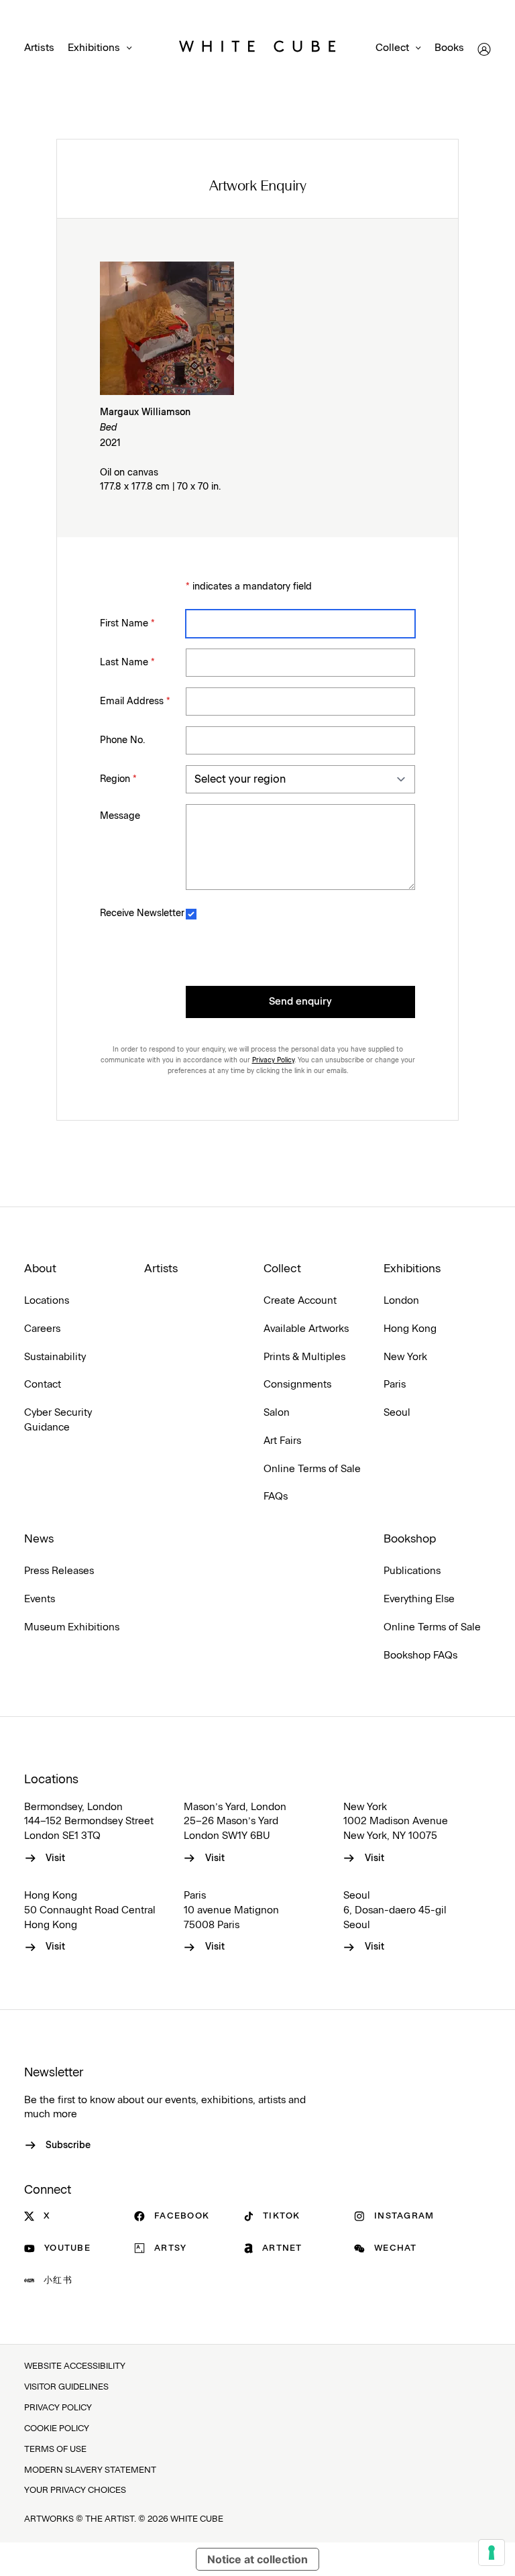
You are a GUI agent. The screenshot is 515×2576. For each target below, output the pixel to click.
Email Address (135, 702)
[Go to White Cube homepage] (257, 49)
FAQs (276, 1497)
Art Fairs (282, 1441)
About (40, 1269)
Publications (412, 1571)
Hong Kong (410, 1329)
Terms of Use (55, 2450)
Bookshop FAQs (420, 1656)
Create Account (300, 1301)
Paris (395, 1385)
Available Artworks (306, 1329)
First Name (127, 624)
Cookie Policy (57, 2429)
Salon (277, 1413)
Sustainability (55, 1357)
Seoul (397, 1413)
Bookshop (410, 1539)
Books (449, 48)
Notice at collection (257, 2559)
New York (405, 1357)
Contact (43, 1385)
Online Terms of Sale (312, 1469)
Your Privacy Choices (75, 2490)
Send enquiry (300, 1002)
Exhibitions (94, 48)
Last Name (127, 663)
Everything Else (419, 1599)
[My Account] (484, 49)
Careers (42, 1329)
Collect (392, 48)
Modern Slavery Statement (90, 2470)
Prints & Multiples (304, 1357)
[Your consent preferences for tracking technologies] (492, 2553)
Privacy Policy (273, 1060)
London (401, 1301)
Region (118, 779)
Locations (47, 1301)
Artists (39, 48)
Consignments (297, 1385)
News (39, 1539)
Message (120, 816)
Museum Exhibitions (72, 1627)
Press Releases (59, 1571)
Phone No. (122, 740)
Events (40, 1599)
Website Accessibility (75, 2366)
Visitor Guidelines (66, 2387)
